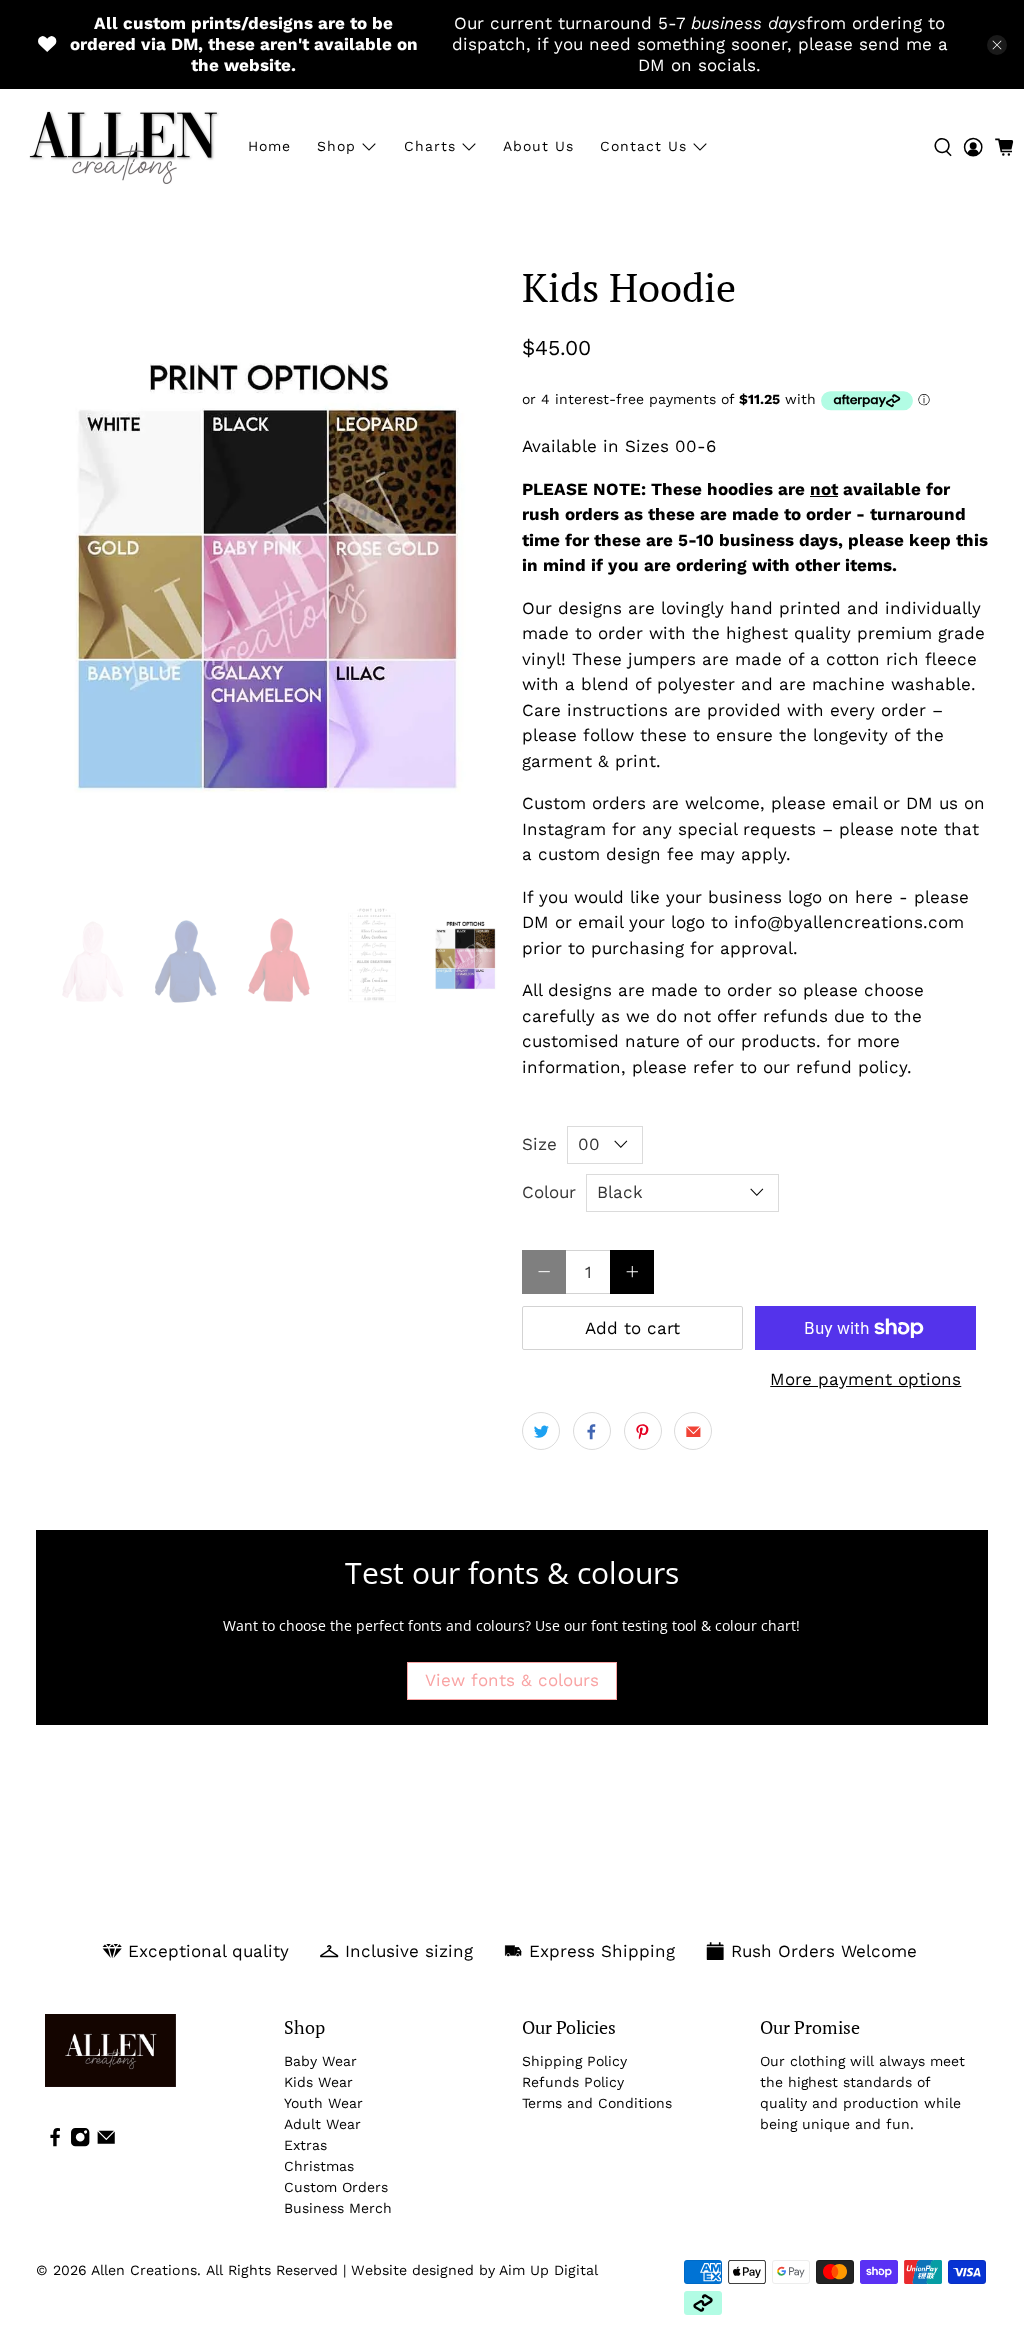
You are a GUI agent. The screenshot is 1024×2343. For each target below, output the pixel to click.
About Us (538, 146)
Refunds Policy (573, 2082)
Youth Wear (323, 2103)
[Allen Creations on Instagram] (80, 2142)
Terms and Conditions (597, 2103)
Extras (305, 2145)
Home (269, 146)
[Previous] (68, 575)
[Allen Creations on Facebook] (55, 2142)
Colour (549, 1192)
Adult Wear (322, 2124)
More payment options (865, 1379)
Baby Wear (320, 2061)
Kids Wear (318, 2082)
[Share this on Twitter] (541, 1431)
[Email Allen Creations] (106, 2142)
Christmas (319, 2166)
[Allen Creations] (123, 146)
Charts (430, 146)
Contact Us (643, 146)
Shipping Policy (574, 2061)
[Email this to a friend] (693, 1431)
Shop (336, 146)
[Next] (470, 575)
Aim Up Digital (548, 2270)
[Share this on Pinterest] (643, 1431)
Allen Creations (144, 2270)
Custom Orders (336, 2187)
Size (539, 1144)
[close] (997, 45)
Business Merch (338, 2208)
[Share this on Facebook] (592, 1431)
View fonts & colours (512, 1680)
